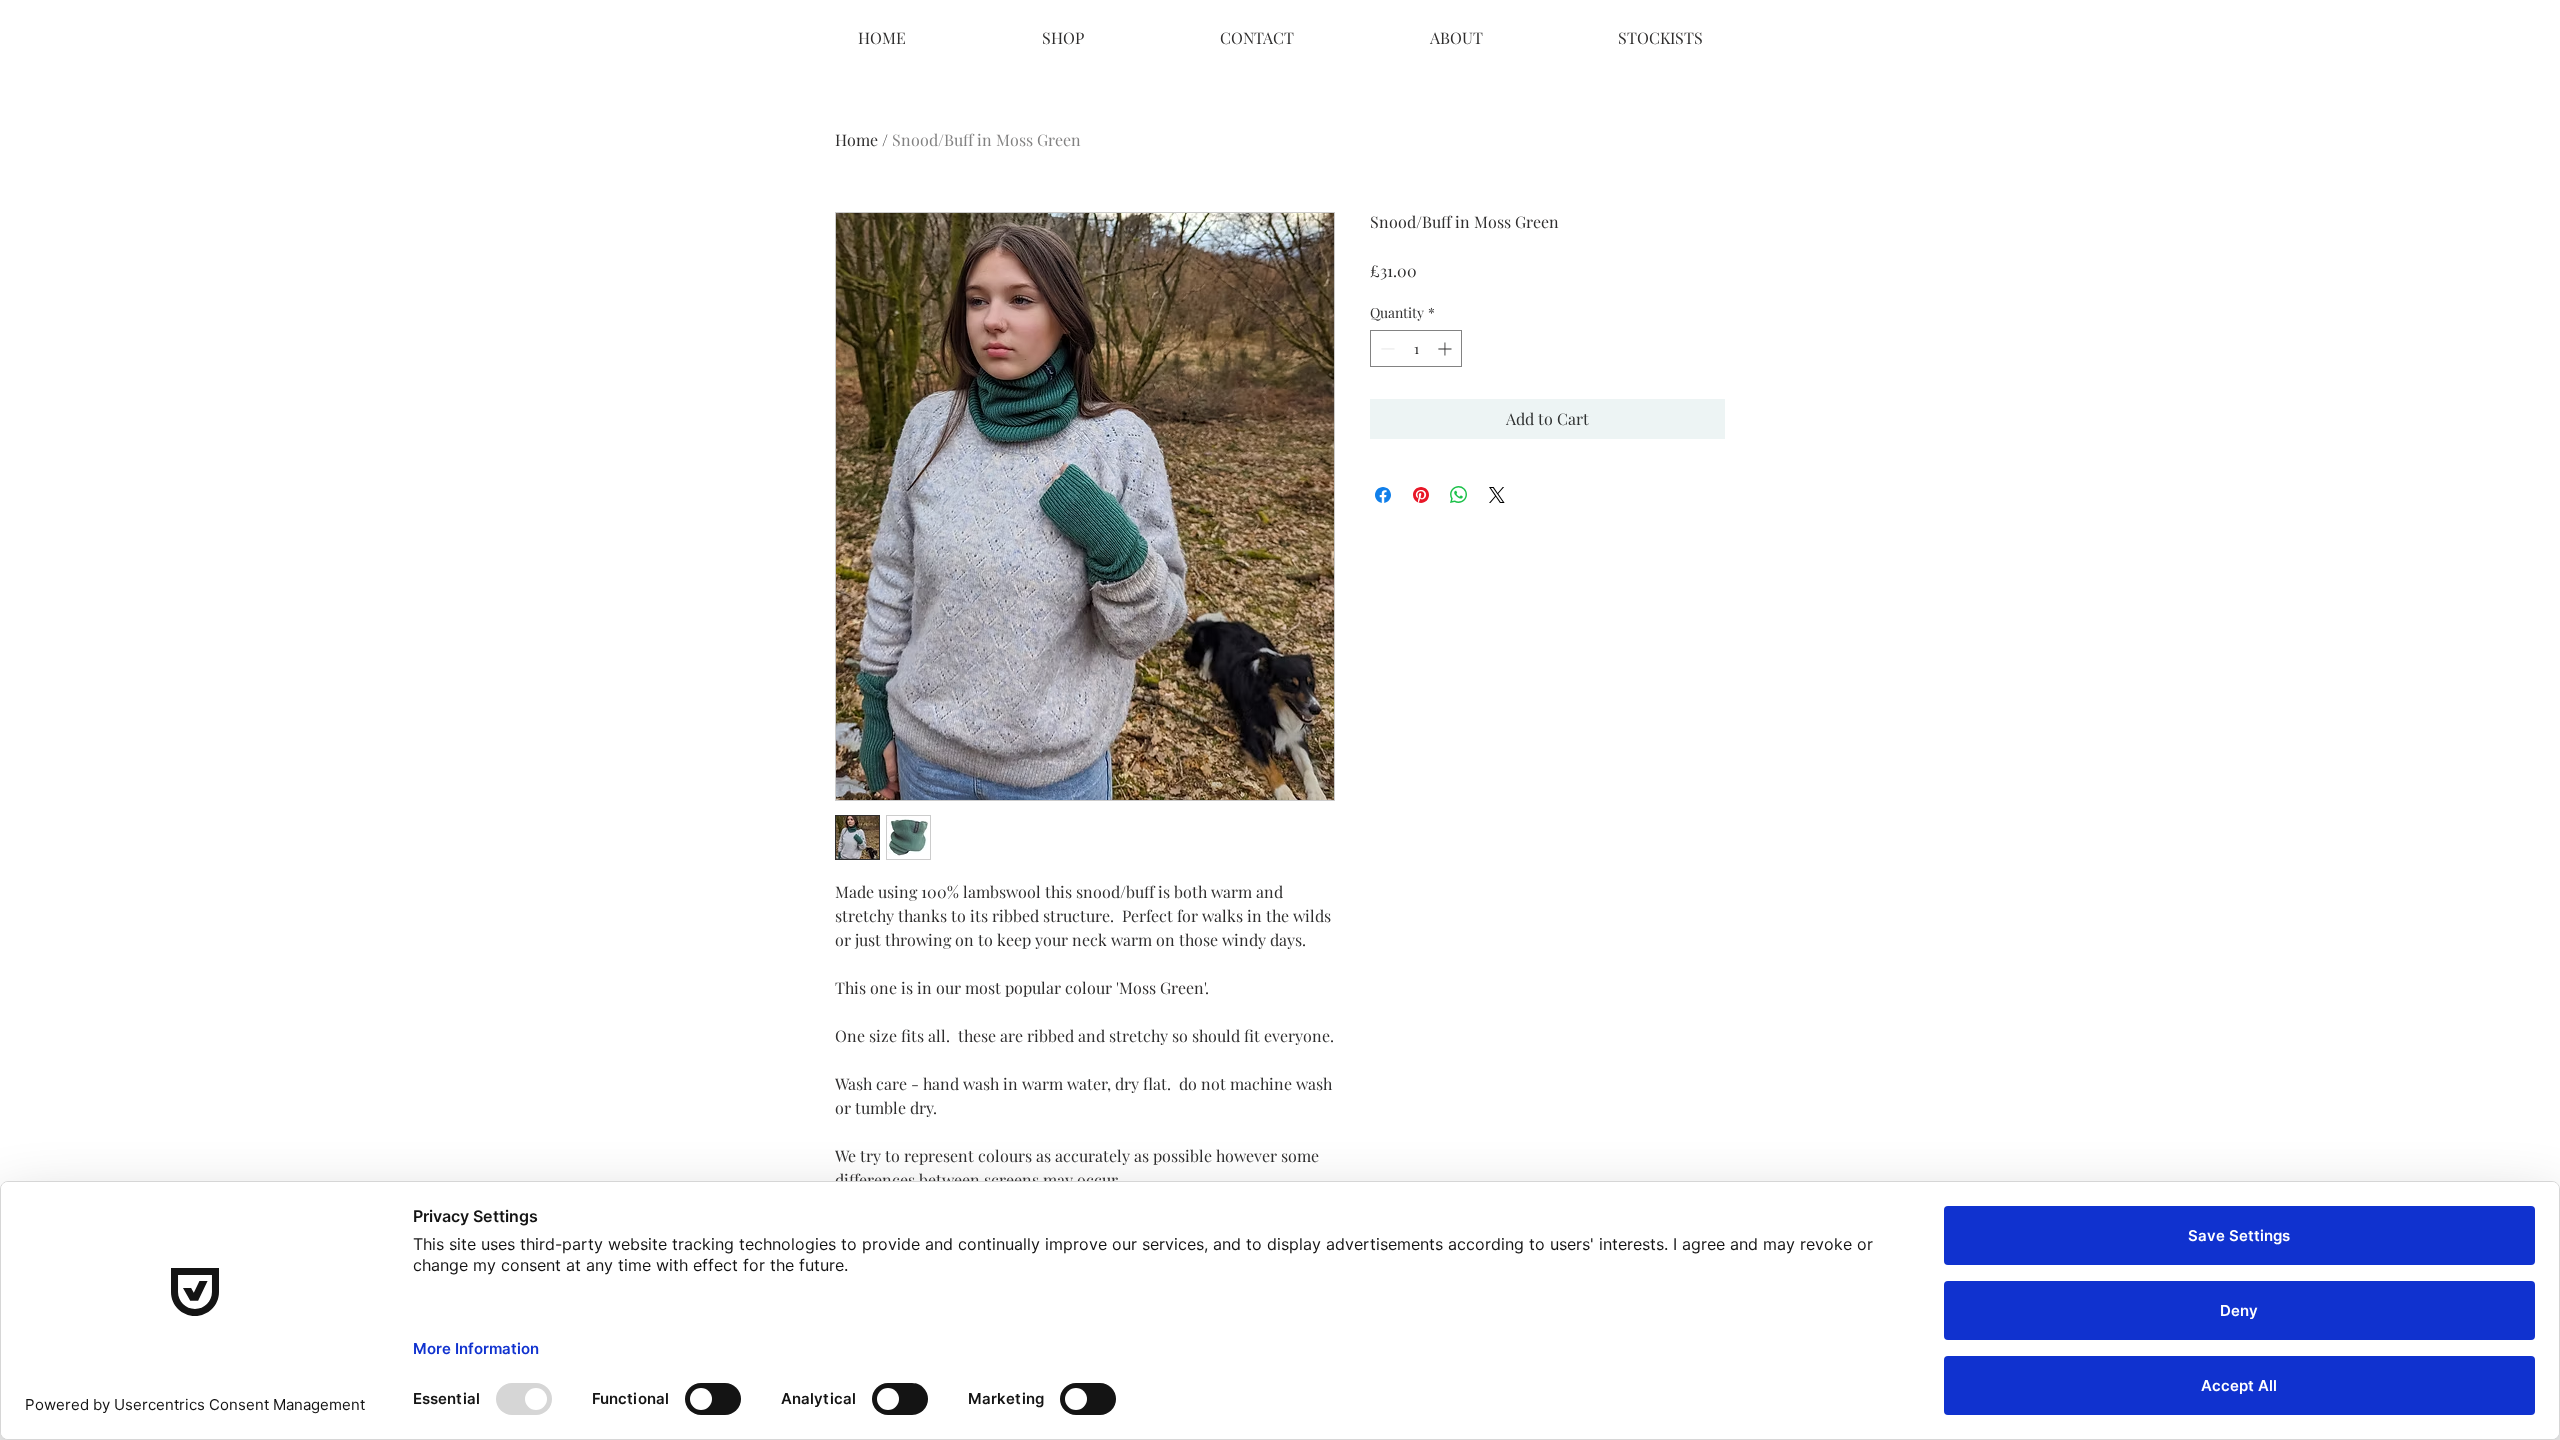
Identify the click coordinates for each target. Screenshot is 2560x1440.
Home (856, 139)
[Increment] (1446, 348)
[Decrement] (1385, 348)
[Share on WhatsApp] (1459, 495)
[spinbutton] (1416, 348)
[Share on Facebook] (1383, 495)
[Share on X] (1497, 495)
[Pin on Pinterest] (1421, 495)
